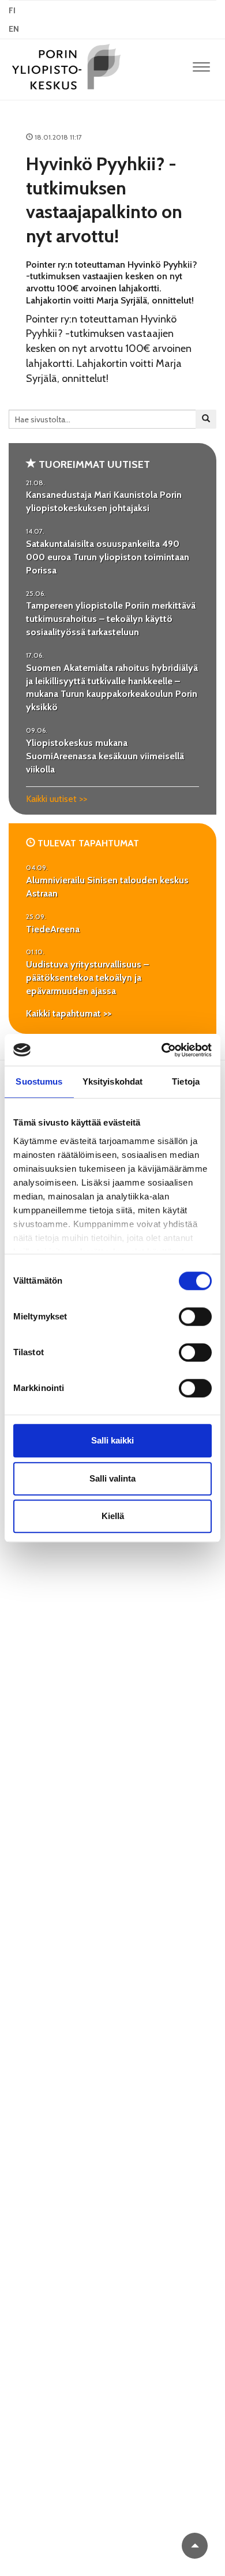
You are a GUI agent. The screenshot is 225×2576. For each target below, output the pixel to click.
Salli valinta (112, 1478)
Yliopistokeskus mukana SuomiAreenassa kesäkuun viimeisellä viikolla (105, 756)
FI (12, 10)
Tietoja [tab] (186, 1081)
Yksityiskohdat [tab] (112, 1081)
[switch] (195, 1317)
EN (14, 29)
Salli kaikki (112, 1440)
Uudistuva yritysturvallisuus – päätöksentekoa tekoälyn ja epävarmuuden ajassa (87, 978)
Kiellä (113, 1516)
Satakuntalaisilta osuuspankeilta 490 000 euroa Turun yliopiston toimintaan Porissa (108, 557)
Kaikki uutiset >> (57, 799)
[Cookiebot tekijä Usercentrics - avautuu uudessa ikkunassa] (162, 1050)
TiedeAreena (53, 929)
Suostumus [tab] (39, 1081)
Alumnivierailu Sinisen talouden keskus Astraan (107, 887)
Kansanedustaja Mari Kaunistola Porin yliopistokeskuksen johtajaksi (104, 501)
